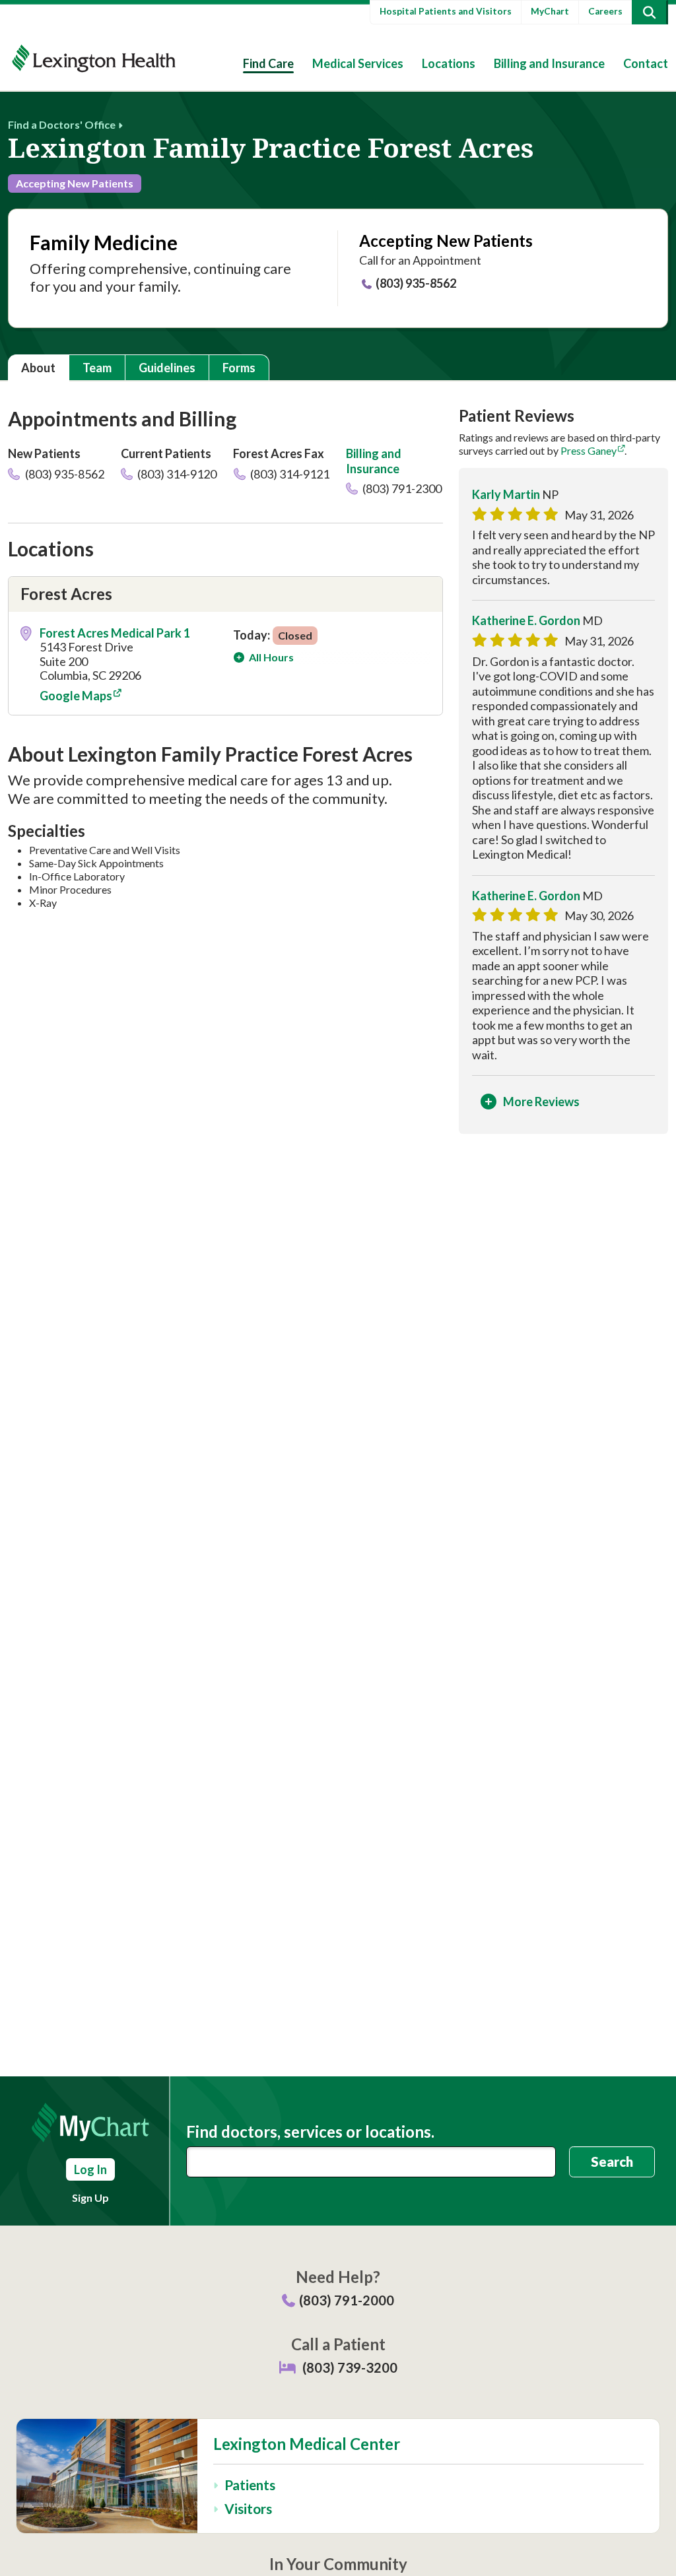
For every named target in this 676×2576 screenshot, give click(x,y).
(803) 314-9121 (289, 474)
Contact (646, 63)
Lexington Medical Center (307, 2444)
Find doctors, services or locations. (310, 2132)
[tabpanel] (338, 776)
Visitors (248, 2508)
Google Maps (76, 696)
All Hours (270, 657)
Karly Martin (506, 494)
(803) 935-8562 (416, 283)
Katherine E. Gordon (526, 620)
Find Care (268, 63)
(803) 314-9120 (176, 474)
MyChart (550, 11)
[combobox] (371, 2162)
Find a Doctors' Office (62, 124)
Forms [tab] (239, 368)
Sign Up (90, 2197)
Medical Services (358, 63)
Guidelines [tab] (167, 368)
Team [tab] (97, 368)
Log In (90, 2169)
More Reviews (541, 1102)
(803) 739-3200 (350, 2367)
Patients (250, 2485)
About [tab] (38, 368)
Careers (605, 11)
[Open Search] (649, 12)
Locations (449, 63)
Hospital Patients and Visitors (446, 11)
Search (612, 2162)
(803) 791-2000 (347, 2300)
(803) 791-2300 (401, 488)
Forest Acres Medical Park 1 (115, 633)
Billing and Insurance (549, 63)
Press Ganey (589, 450)
